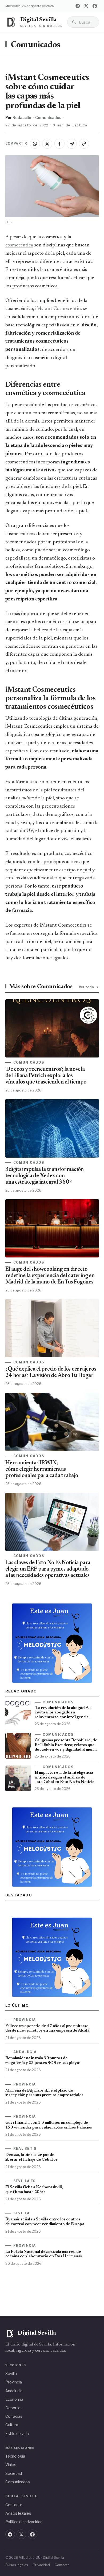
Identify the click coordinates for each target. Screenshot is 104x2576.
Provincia (14, 2382)
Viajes (11, 2465)
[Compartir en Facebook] (59, 144)
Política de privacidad (24, 2522)
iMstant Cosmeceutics (59, 309)
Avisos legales (18, 2513)
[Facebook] (95, 6)
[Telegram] (78, 6)
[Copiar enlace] (84, 144)
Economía (14, 2399)
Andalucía (14, 2391)
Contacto (14, 2505)
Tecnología (15, 2456)
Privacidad (41, 2565)
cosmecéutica (19, 245)
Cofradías (14, 2416)
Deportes (14, 2408)
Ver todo (86, 987)
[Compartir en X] (47, 144)
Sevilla (11, 2374)
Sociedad (14, 2473)
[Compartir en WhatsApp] (35, 144)
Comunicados (36, 45)
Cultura (12, 2425)
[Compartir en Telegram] (72, 144)
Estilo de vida (17, 2434)
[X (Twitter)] (86, 6)
